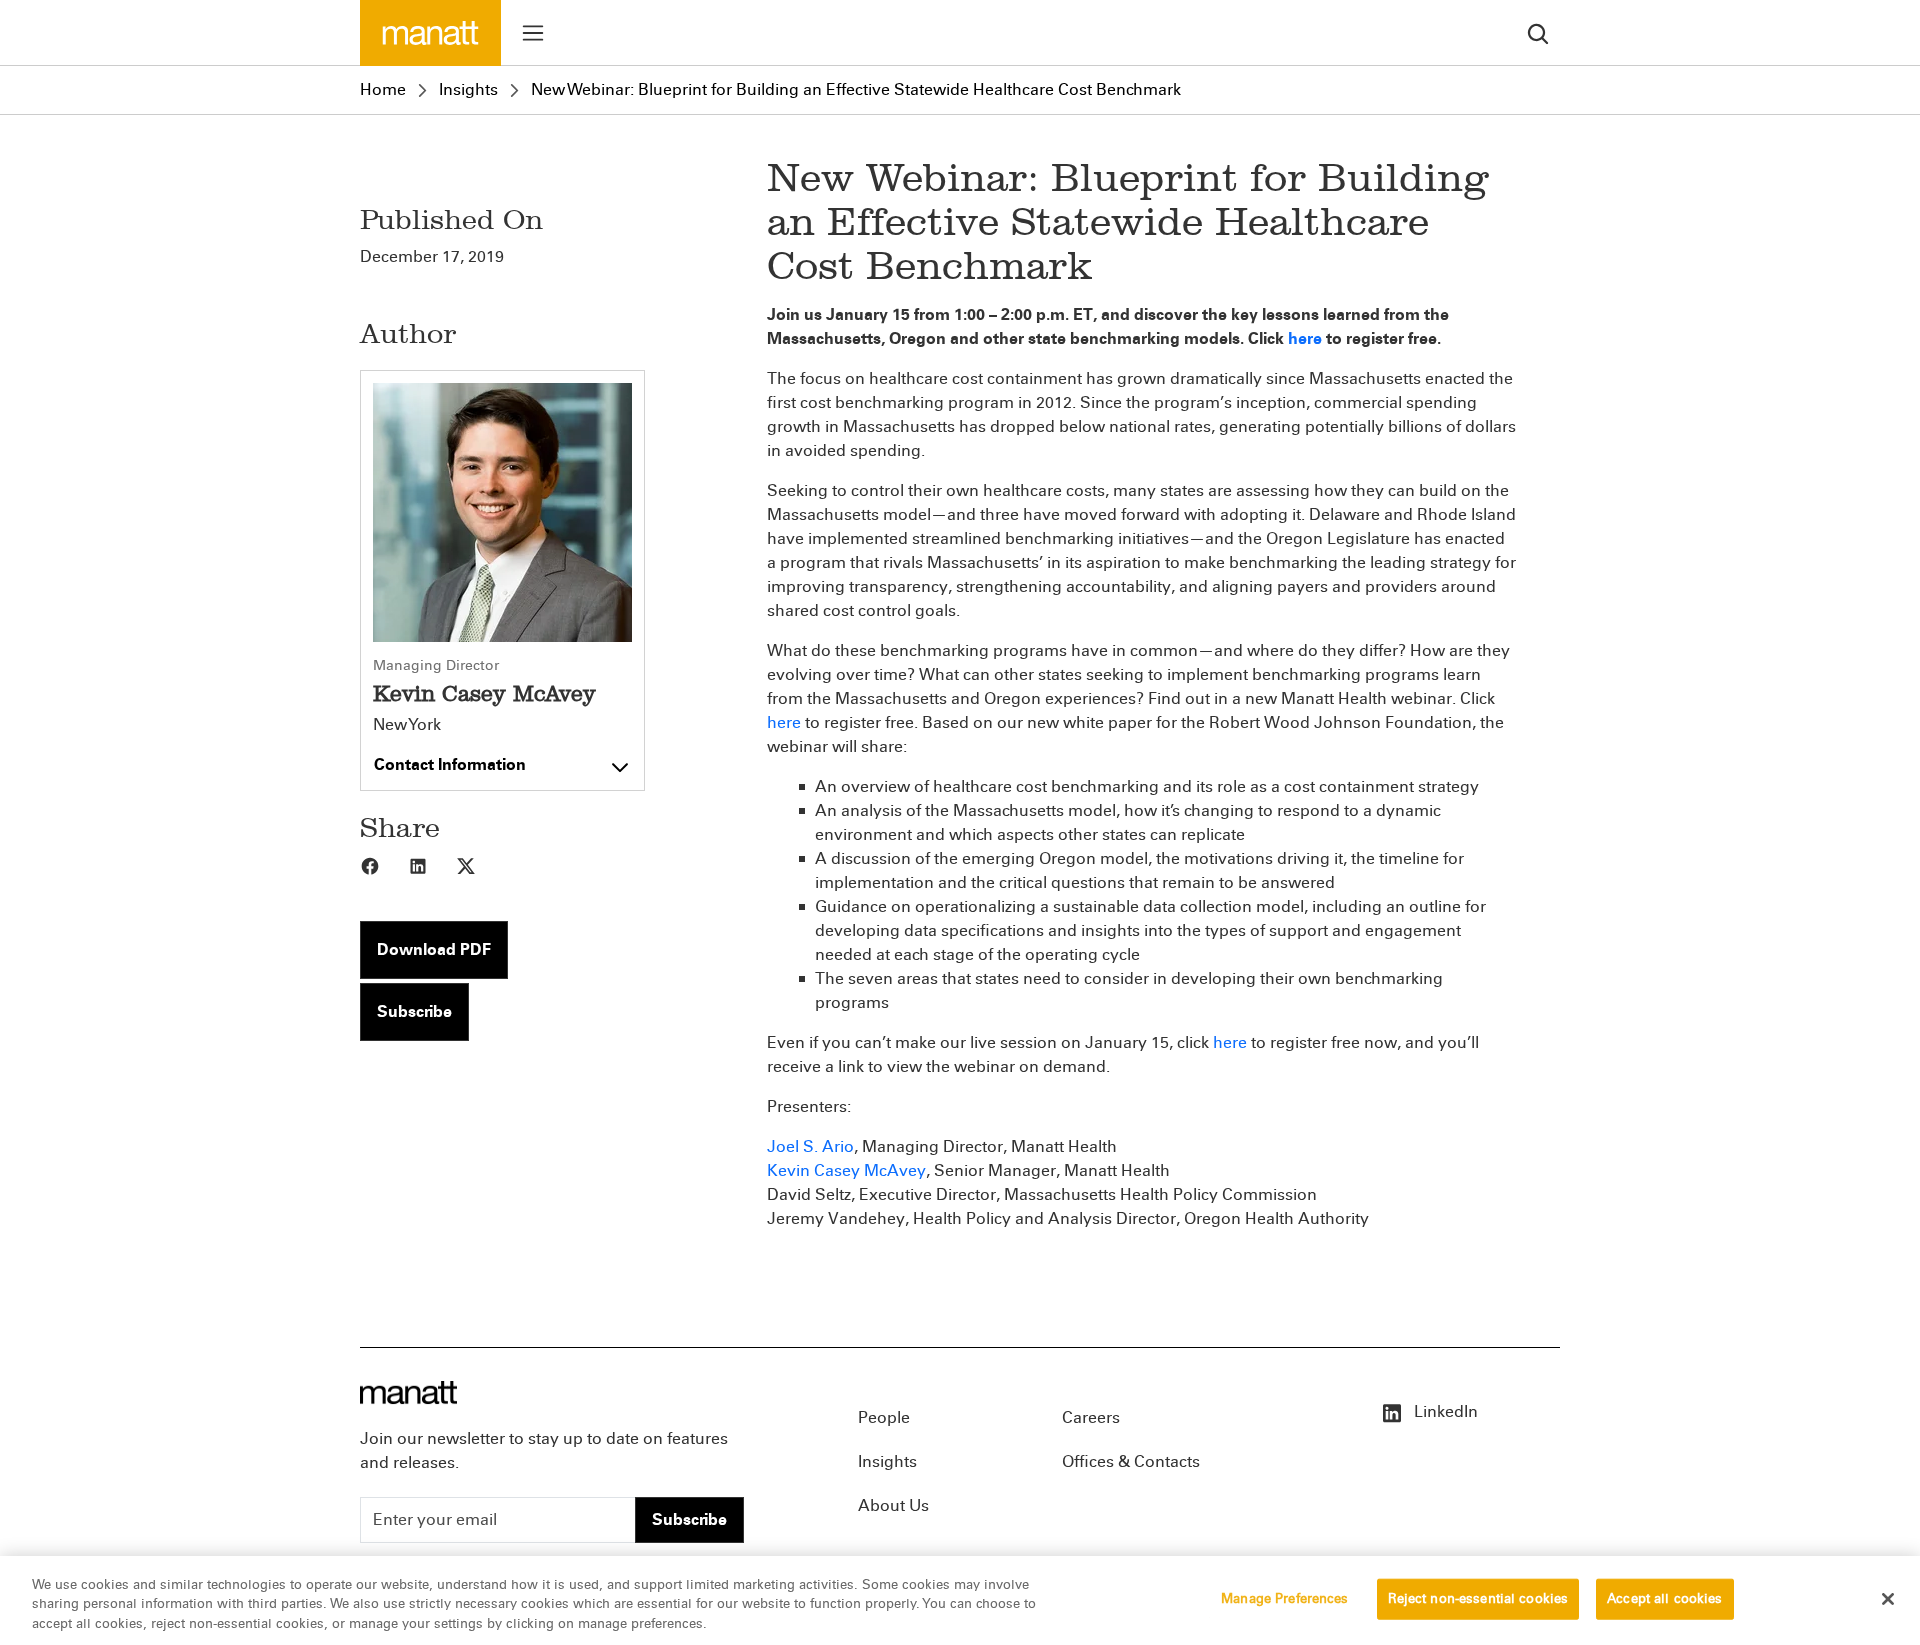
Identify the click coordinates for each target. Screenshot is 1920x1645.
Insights (468, 89)
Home (383, 89)
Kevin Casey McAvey (846, 1170)
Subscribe (414, 1011)
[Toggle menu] (533, 33)
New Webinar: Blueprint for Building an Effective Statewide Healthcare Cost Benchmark (856, 89)
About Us (893, 1505)
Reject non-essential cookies (1478, 1598)
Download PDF (434, 949)
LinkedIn (1444, 1411)
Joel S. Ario (810, 1146)
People (884, 1417)
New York (407, 725)
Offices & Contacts (1131, 1461)
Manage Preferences (1284, 1598)
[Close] (1888, 1599)
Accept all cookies (1664, 1598)
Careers (1091, 1417)
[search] (1538, 32)
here (784, 722)
